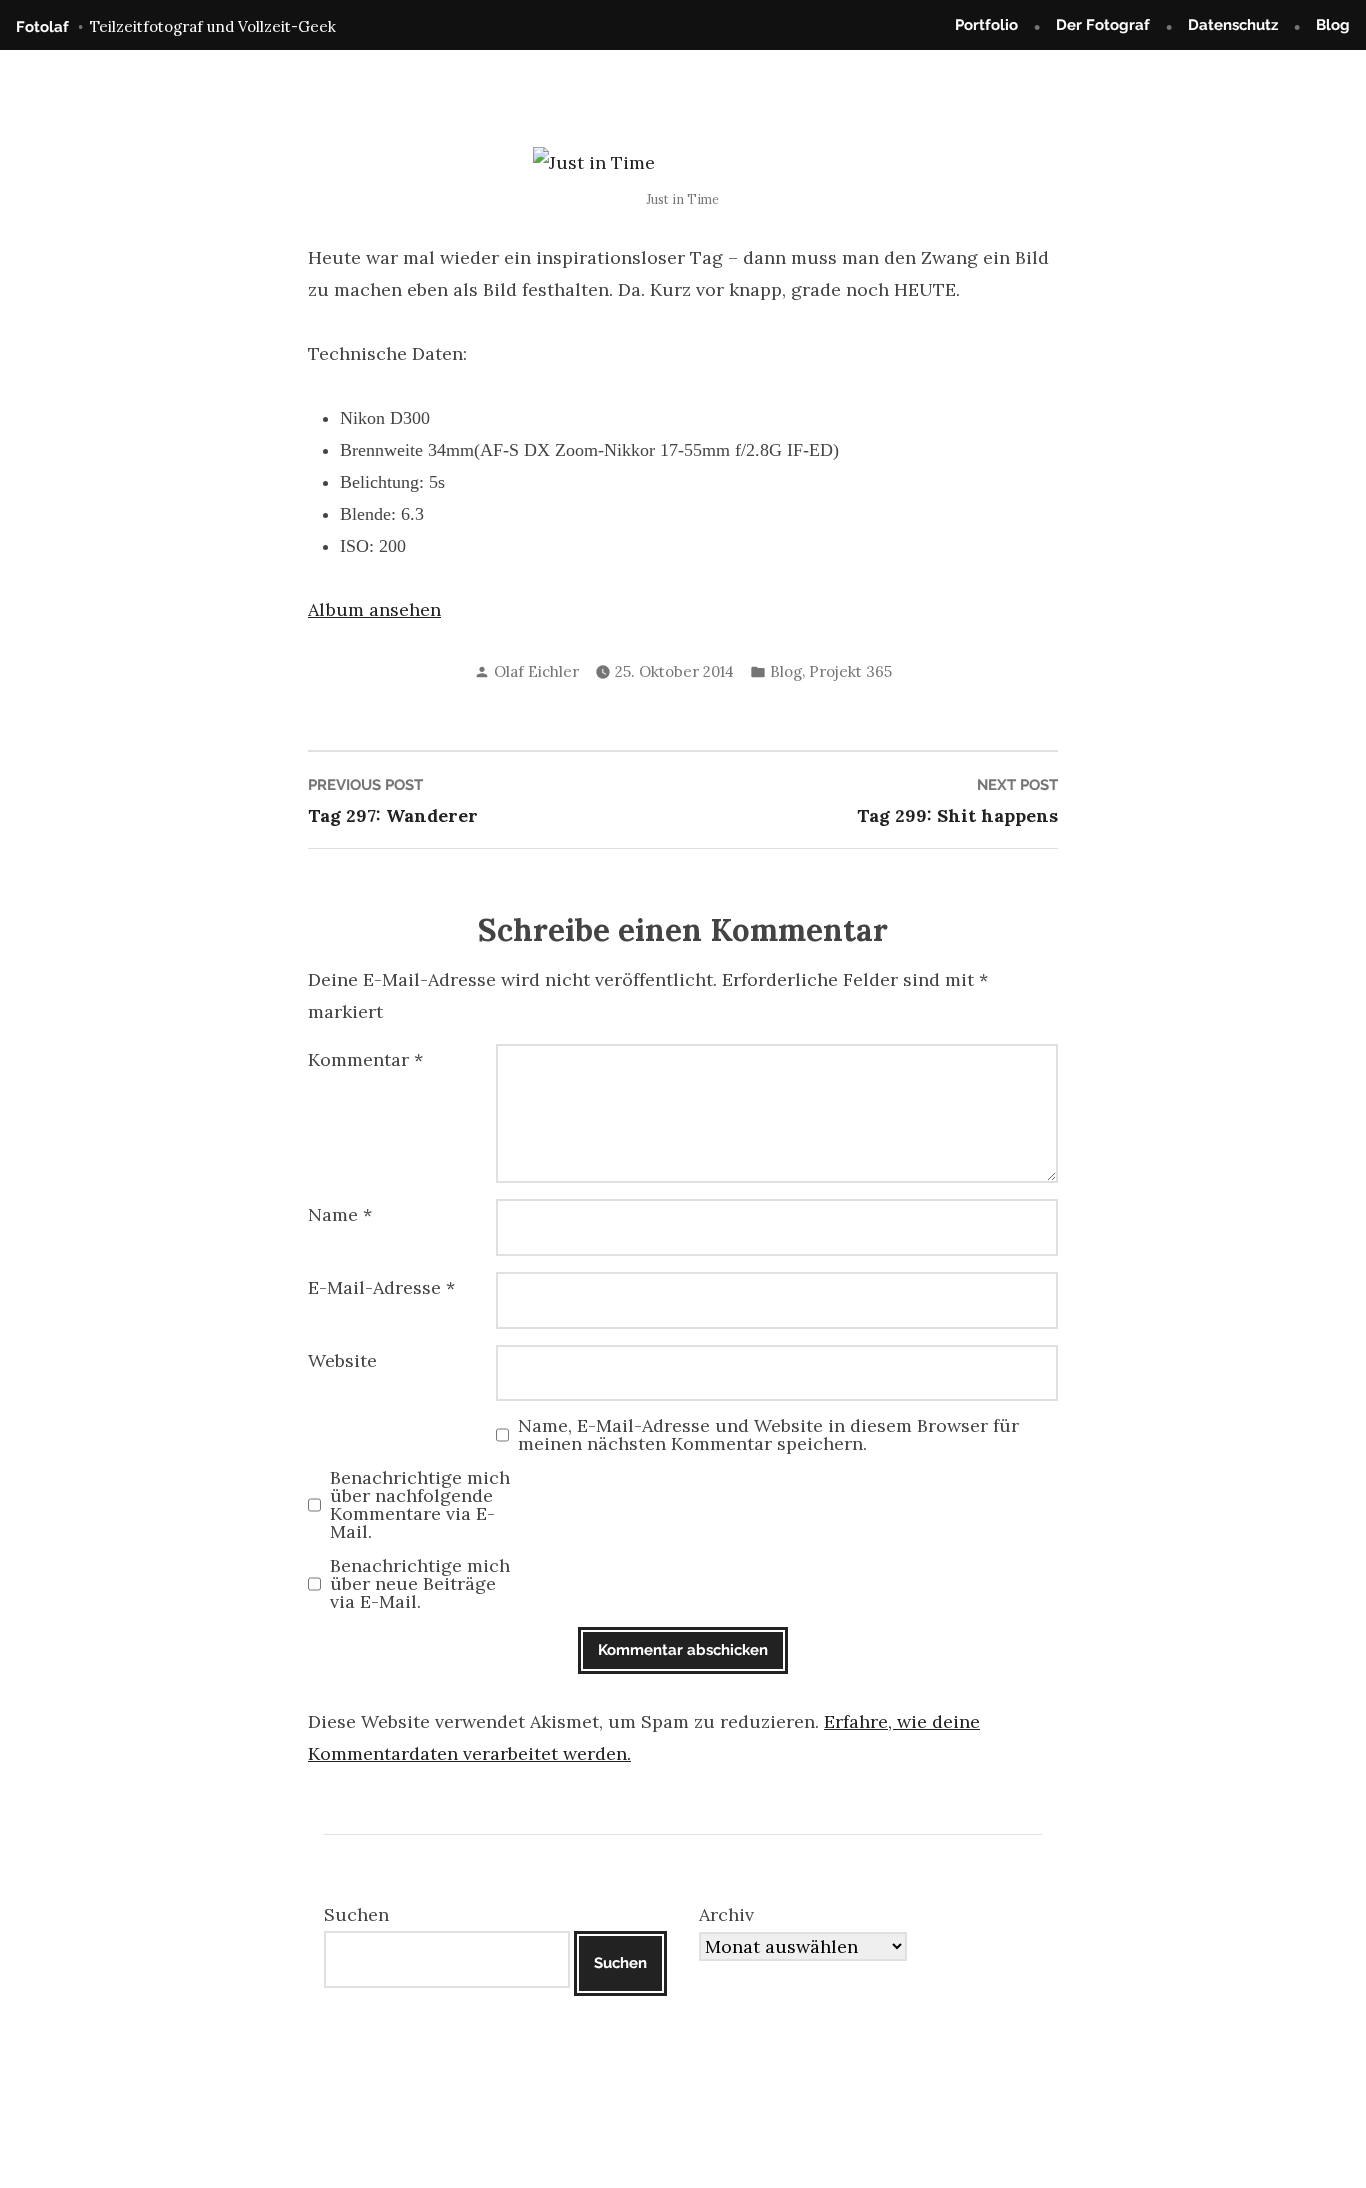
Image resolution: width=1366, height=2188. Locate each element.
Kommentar (365, 1059)
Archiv (726, 1914)
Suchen (356, 1914)
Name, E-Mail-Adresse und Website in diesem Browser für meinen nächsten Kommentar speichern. (768, 1435)
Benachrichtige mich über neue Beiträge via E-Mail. (420, 1584)
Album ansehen (374, 609)
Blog (1333, 25)
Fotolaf (42, 27)
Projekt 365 (850, 671)
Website (342, 1360)
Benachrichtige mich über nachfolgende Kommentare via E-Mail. (420, 1505)
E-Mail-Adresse (381, 1287)
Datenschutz (1233, 25)
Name (340, 1214)
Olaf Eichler (536, 671)
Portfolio (986, 25)
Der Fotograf (1103, 25)
